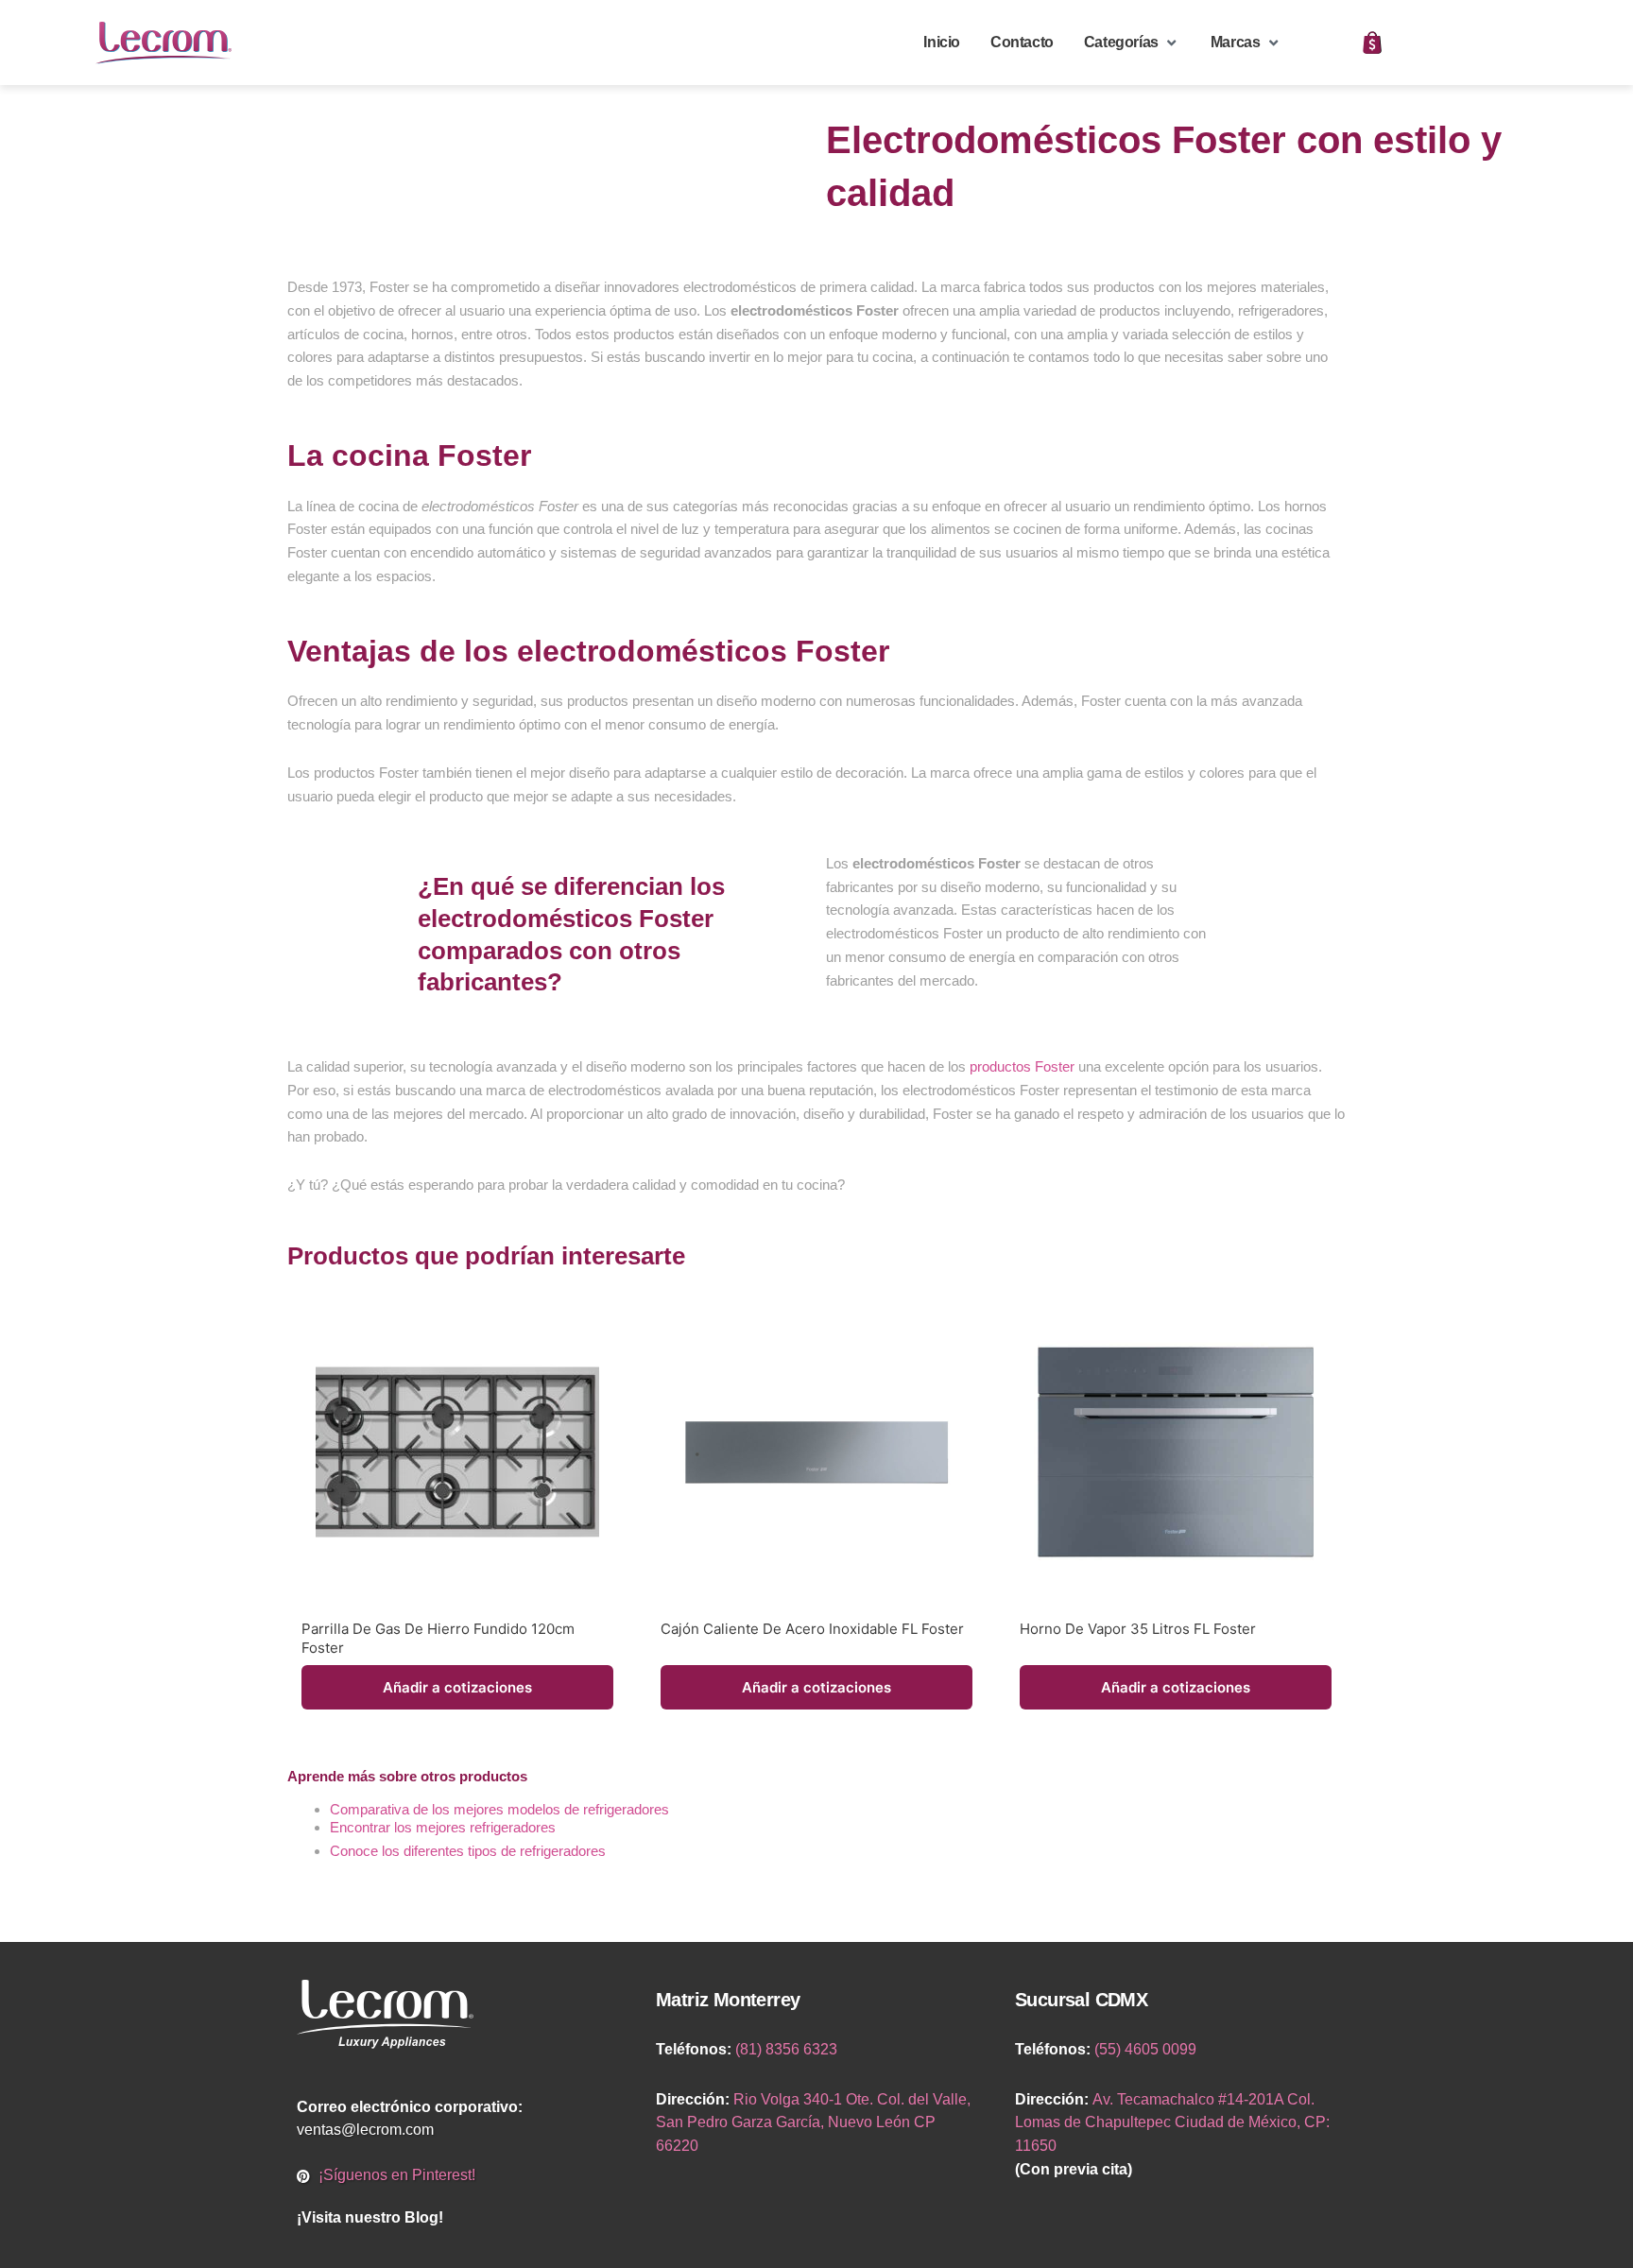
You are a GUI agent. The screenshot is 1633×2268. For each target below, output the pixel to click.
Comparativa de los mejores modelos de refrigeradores (499, 1809)
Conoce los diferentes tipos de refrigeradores (468, 1851)
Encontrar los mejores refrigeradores (445, 1827)
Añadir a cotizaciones (457, 1687)
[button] (1132, 43)
